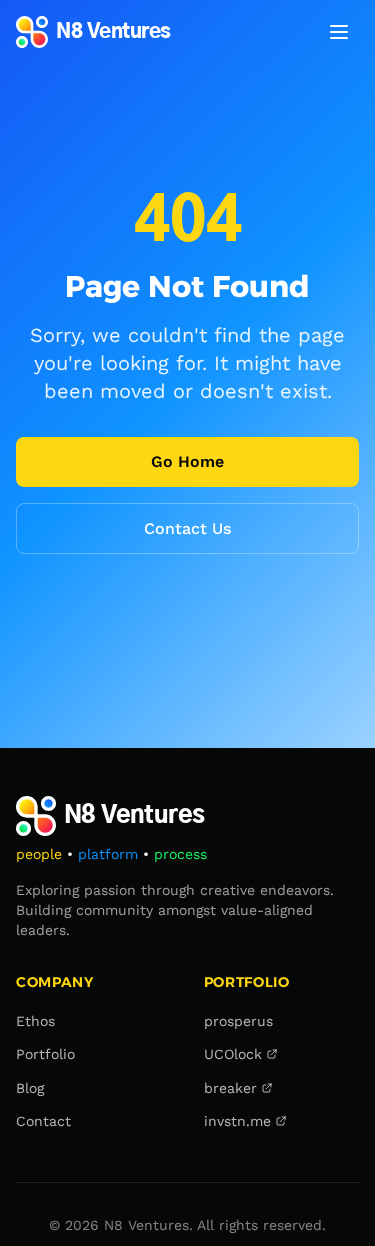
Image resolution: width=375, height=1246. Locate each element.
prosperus (238, 1021)
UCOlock (233, 1054)
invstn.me (237, 1121)
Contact (43, 1121)
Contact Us (187, 528)
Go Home (187, 461)
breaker (230, 1088)
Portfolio (45, 1054)
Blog (30, 1088)
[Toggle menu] (339, 32)
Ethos (35, 1021)
